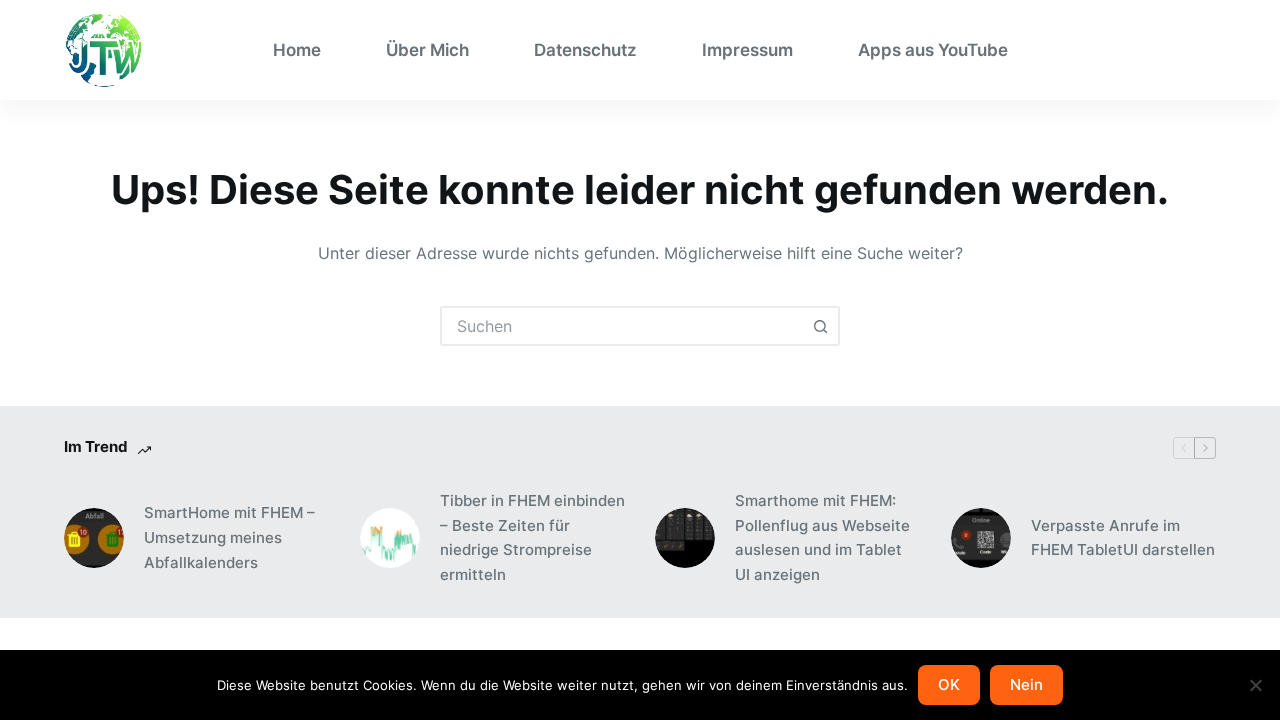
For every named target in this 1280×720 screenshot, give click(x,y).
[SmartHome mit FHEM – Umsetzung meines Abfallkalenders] (94, 538)
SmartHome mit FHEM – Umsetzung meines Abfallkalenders (229, 537)
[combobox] (622, 326)
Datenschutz (585, 50)
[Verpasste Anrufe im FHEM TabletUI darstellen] (981, 538)
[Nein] (1255, 685)
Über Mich (427, 50)
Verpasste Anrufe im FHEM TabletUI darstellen (1123, 538)
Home (297, 50)
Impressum (747, 50)
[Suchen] (1208, 50)
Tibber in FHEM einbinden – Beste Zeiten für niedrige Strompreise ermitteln (532, 537)
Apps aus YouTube (933, 50)
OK (949, 684)
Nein (1026, 684)
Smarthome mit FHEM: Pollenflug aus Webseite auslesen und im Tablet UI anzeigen (822, 537)
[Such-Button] (820, 326)
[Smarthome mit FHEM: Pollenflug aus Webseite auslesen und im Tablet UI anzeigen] (685, 538)
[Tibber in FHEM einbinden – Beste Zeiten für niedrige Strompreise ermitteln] (390, 538)
